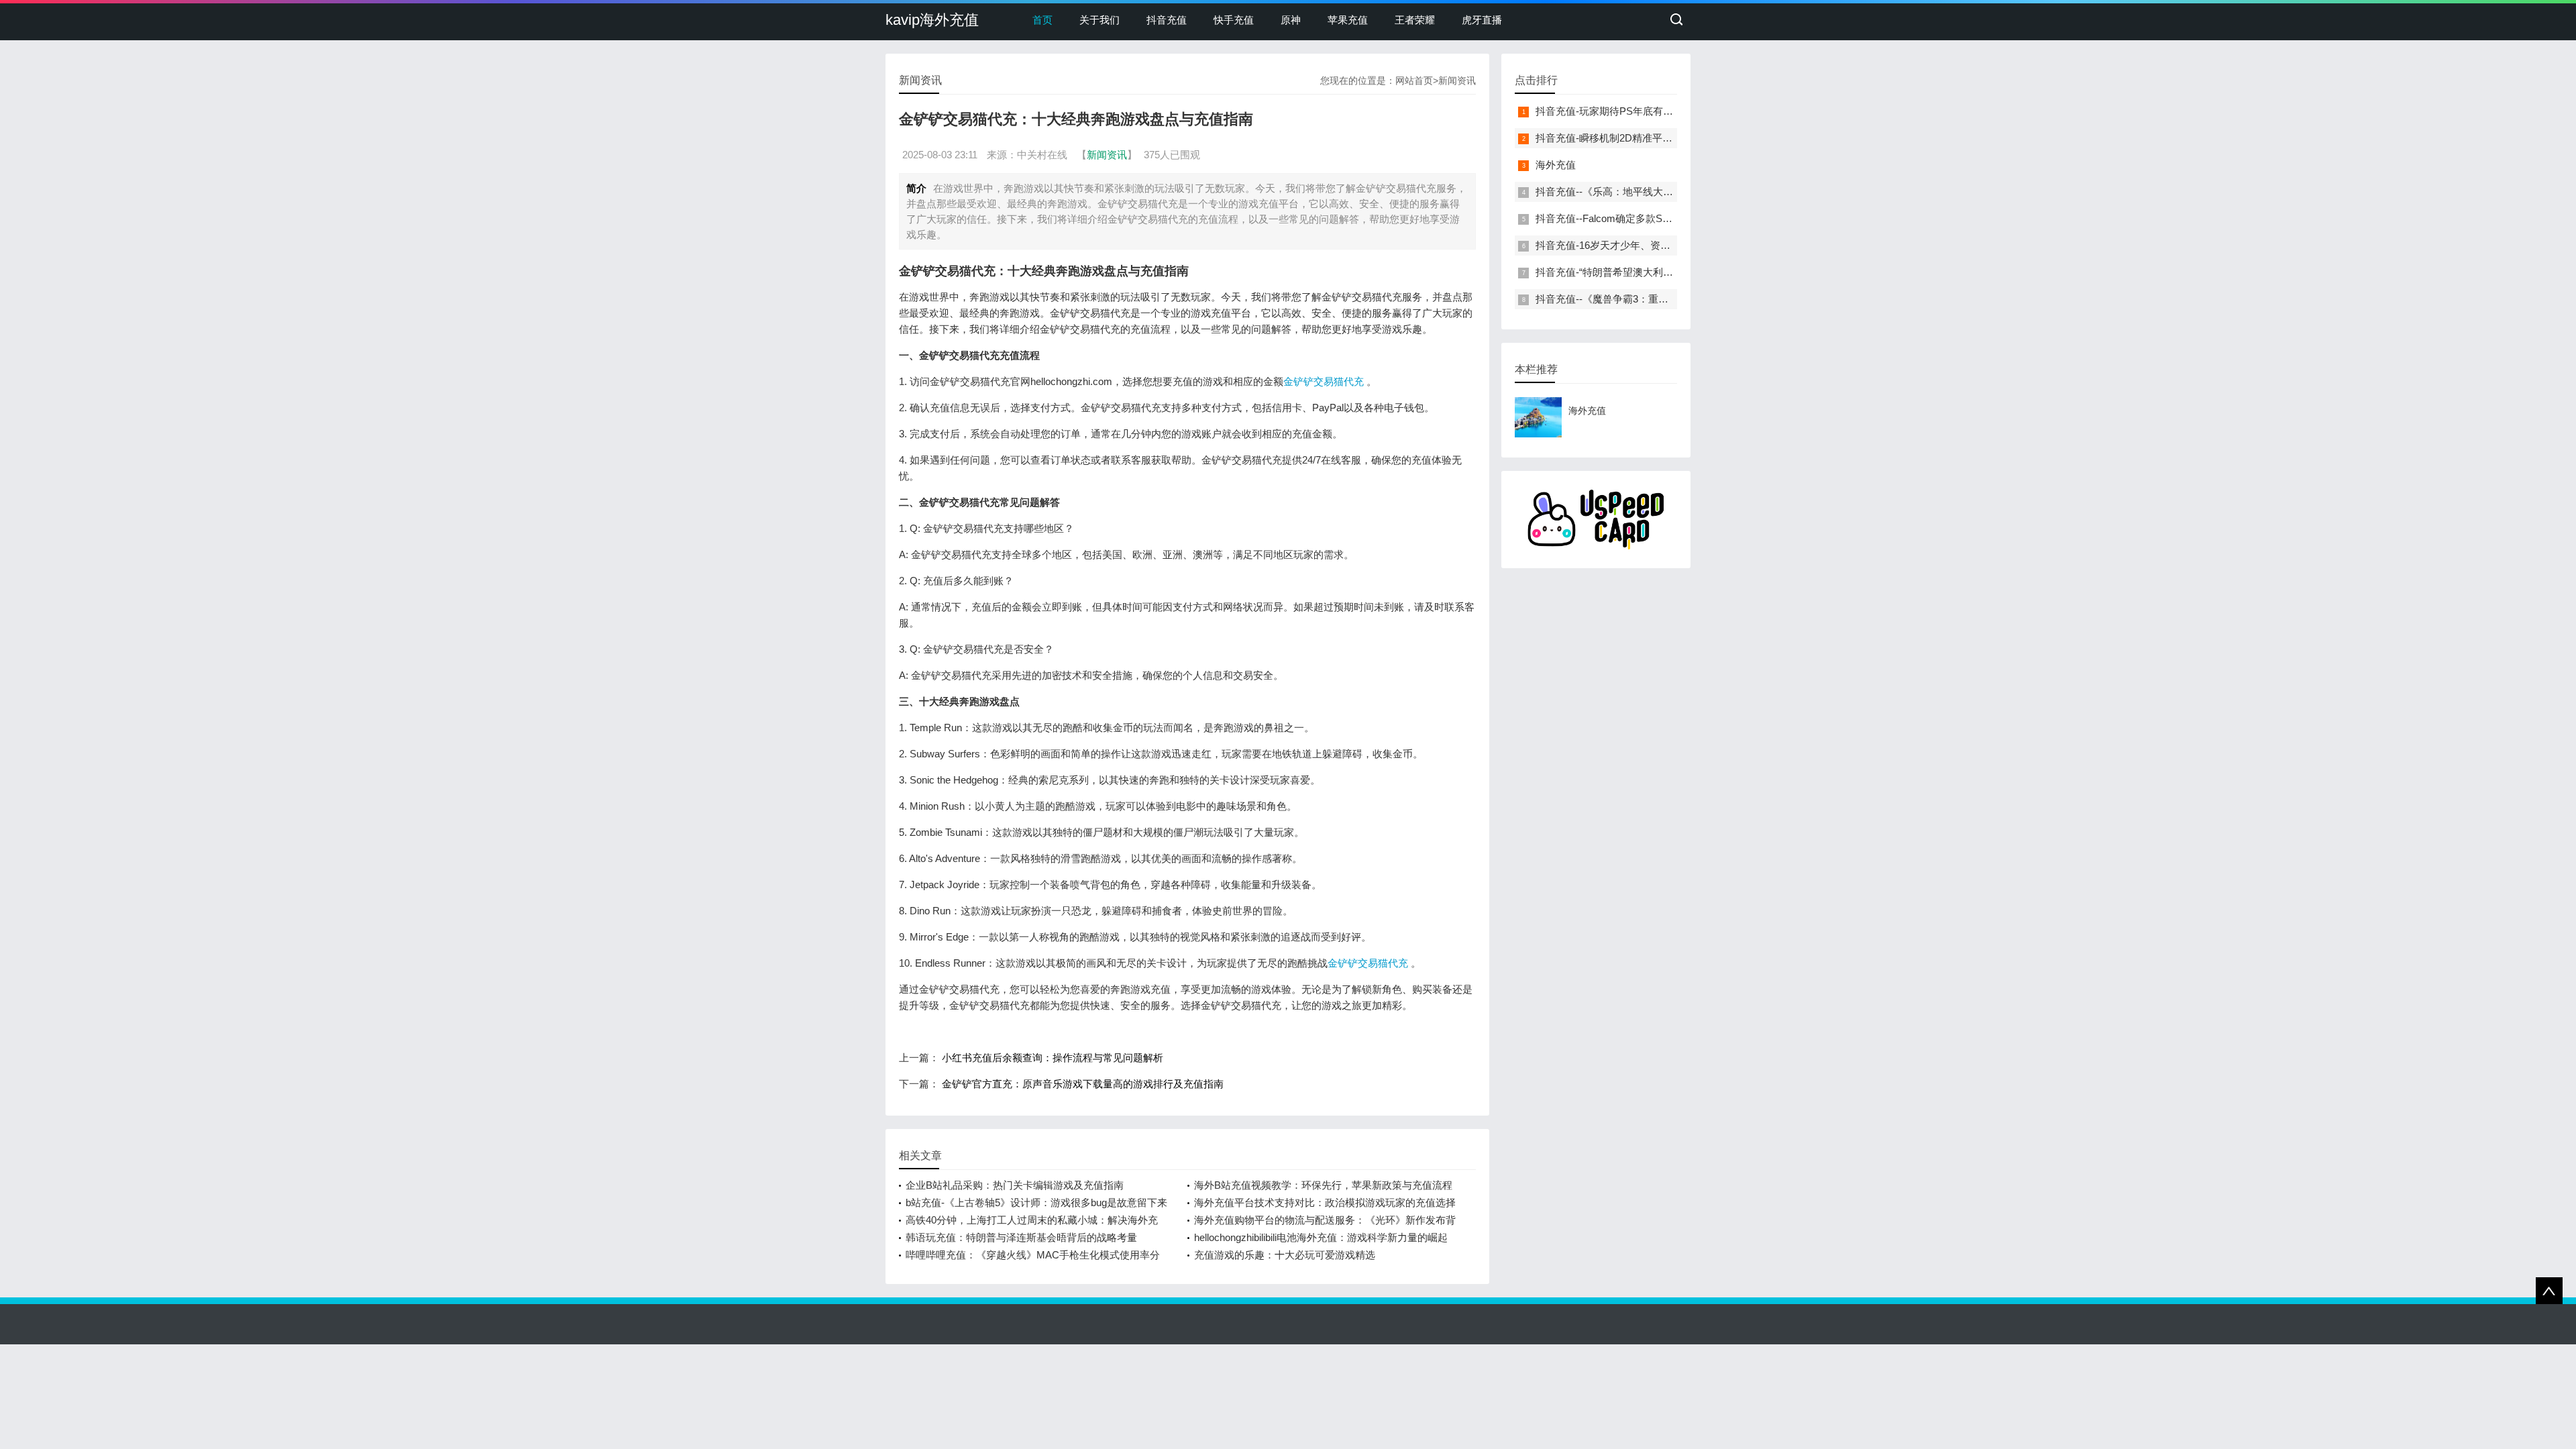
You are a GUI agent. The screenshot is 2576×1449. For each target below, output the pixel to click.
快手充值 (1234, 20)
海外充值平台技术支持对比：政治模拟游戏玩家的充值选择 (1325, 1202)
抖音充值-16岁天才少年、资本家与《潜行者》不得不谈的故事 (1673, 245)
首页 (1042, 20)
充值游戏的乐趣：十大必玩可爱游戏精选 (1285, 1255)
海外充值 (1556, 165)
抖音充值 (1167, 20)
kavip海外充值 (932, 20)
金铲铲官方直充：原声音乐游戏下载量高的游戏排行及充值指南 (1083, 1084)
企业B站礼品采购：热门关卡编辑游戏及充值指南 (1015, 1185)
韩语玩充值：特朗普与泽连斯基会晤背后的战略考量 (1021, 1237)
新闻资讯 (1457, 80)
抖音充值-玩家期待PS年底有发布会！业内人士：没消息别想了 (1675, 111)
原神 (1291, 20)
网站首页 (1414, 80)
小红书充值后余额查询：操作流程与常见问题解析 (1053, 1058)
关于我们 (1099, 20)
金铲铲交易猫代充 (1324, 381)
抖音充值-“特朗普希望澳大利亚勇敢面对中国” (1636, 272)
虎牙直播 (1482, 20)
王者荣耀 (1415, 20)
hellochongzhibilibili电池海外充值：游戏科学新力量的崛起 (1321, 1237)
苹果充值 (1348, 20)
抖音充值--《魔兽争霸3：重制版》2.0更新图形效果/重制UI (1665, 299)
